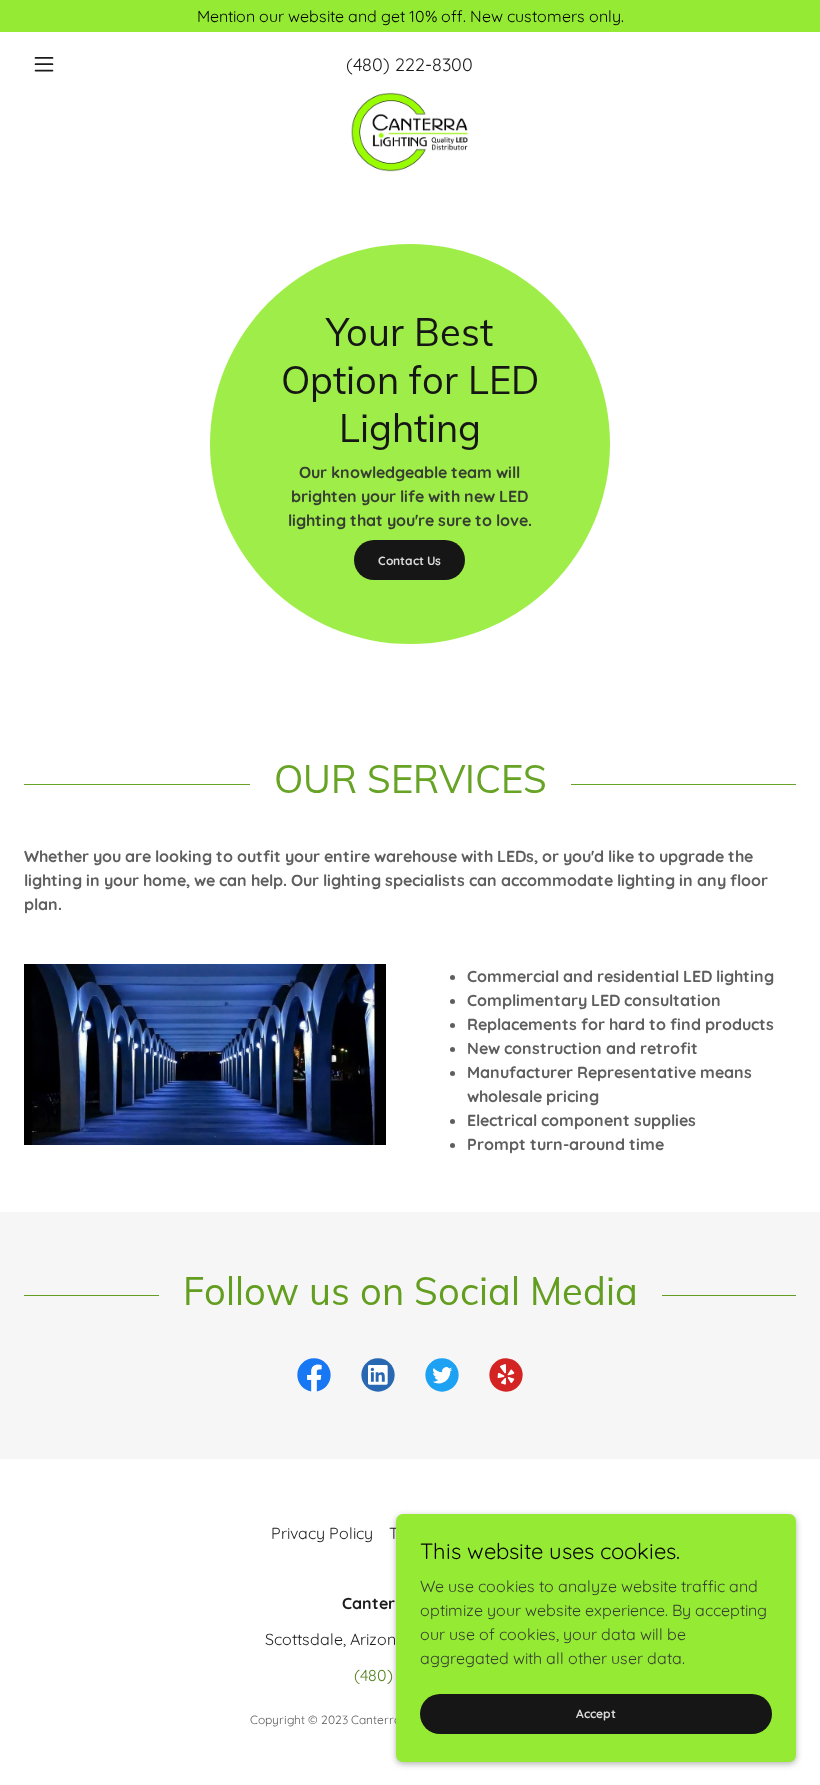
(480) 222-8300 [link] (409, 64)
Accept (596, 1713)
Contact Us (409, 560)
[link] (410, 132)
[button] (82, 64)
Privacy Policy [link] (322, 1533)
